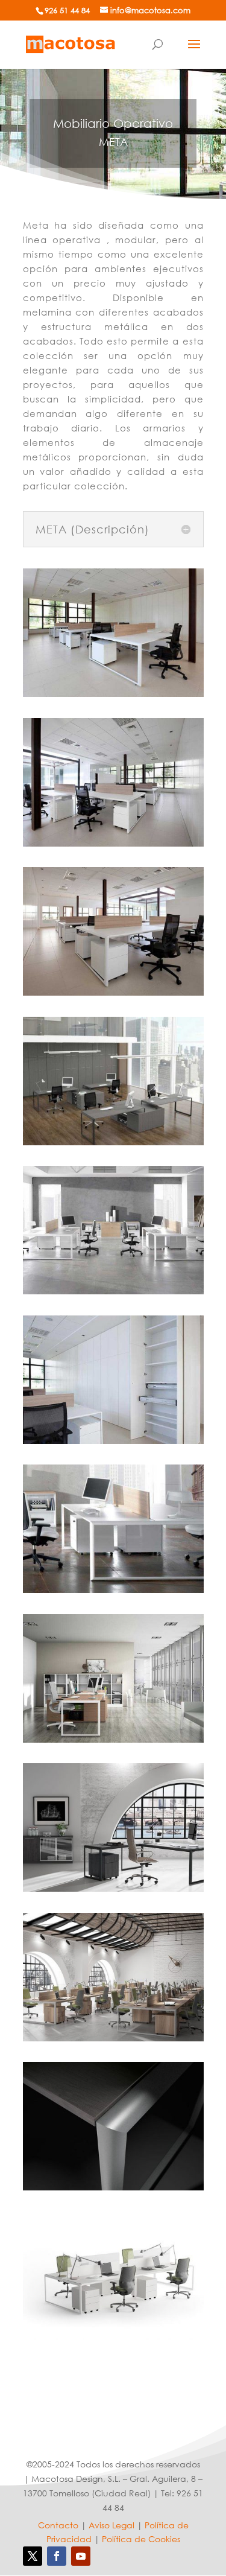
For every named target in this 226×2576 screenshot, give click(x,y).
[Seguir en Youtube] (81, 2556)
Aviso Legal (111, 2525)
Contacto (58, 2525)
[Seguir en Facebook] (57, 2556)
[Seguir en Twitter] (33, 2556)
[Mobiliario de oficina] (71, 43)
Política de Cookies (141, 2539)
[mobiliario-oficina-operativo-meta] (113, 694)
